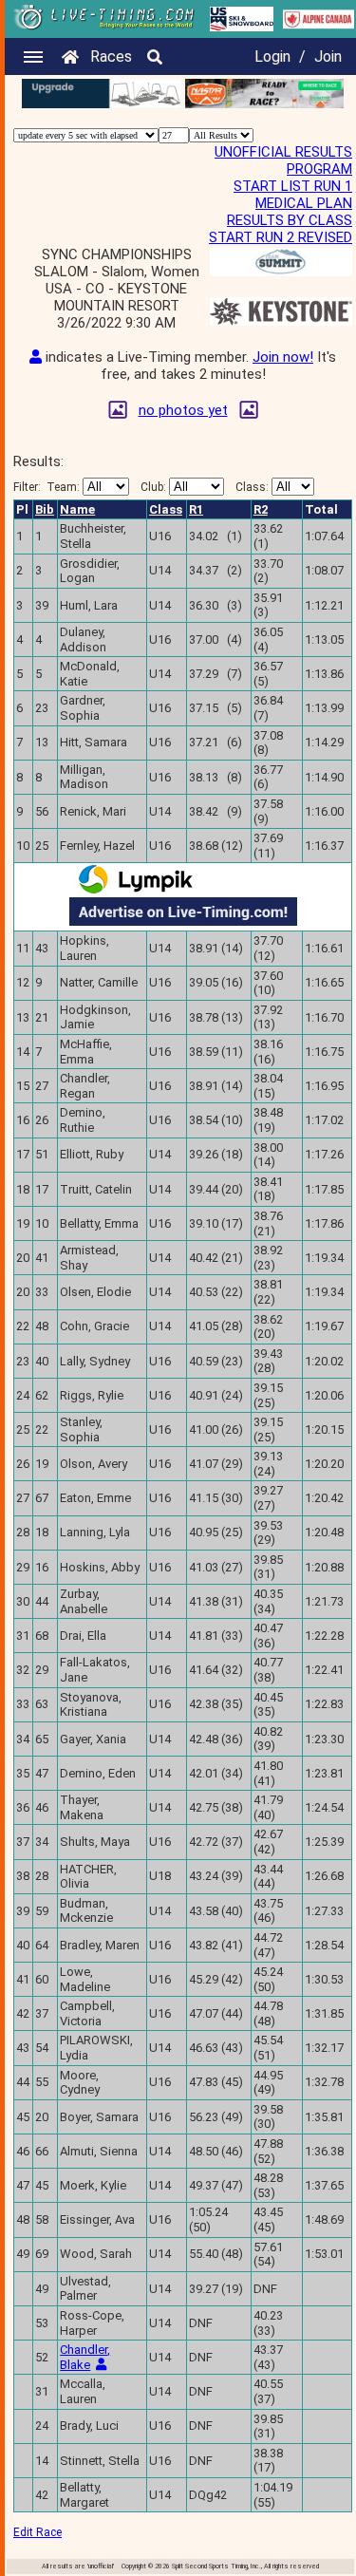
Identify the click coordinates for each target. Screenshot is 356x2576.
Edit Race (37, 2532)
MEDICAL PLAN (304, 203)
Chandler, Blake (85, 2357)
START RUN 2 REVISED (281, 237)
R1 (196, 509)
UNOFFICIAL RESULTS (283, 152)
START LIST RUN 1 (293, 186)
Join (328, 56)
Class (166, 509)
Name (77, 509)
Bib (45, 509)
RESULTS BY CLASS (290, 220)
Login (272, 56)
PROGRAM (319, 169)
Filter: (47, 487)
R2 (261, 509)
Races (111, 56)
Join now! (283, 357)
